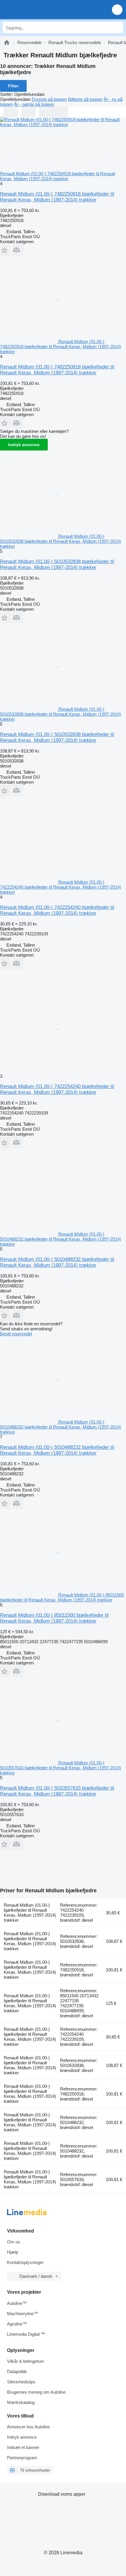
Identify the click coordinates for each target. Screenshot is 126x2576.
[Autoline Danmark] (38, 10)
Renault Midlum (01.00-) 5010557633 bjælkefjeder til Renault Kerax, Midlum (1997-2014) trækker (57, 1791)
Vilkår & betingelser (25, 2361)
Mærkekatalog (21, 2402)
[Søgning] (118, 28)
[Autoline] (7, 42)
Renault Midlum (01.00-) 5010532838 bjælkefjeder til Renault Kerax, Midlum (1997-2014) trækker (57, 564)
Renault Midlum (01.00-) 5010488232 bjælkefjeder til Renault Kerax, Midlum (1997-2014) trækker (57, 1262)
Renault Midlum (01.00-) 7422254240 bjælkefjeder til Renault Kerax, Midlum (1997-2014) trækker (57, 910)
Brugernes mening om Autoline (36, 2392)
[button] (117, 10)
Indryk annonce (24, 445)
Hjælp (13, 2252)
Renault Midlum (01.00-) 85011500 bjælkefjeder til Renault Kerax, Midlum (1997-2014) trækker (54, 1618)
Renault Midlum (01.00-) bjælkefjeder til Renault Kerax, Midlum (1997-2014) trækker (30, 1913)
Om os (14, 2242)
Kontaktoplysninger (25, 2262)
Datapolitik (17, 2371)
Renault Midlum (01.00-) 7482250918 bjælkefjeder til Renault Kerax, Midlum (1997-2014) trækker (57, 197)
